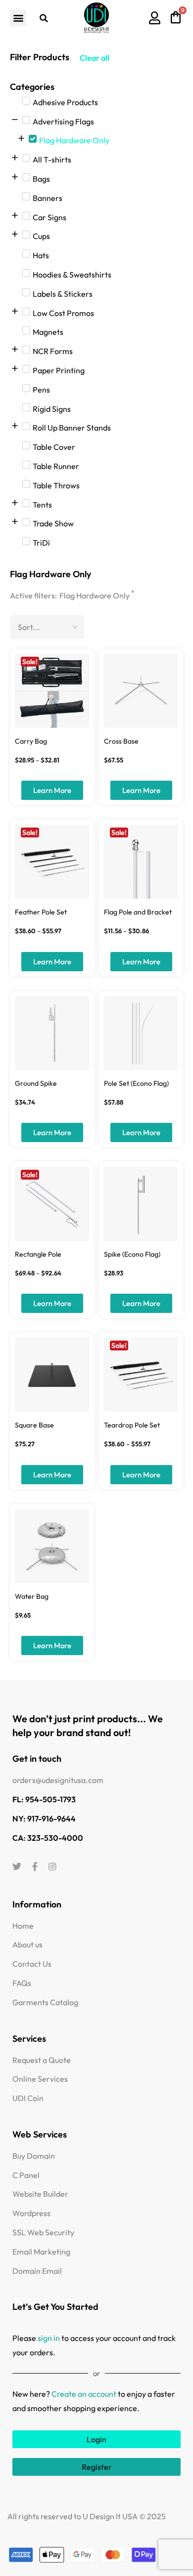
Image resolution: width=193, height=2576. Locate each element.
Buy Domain (34, 2156)
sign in (49, 2338)
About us (27, 1944)
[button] (18, 18)
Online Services (40, 2079)
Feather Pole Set (41, 912)
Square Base (34, 1425)
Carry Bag (31, 741)
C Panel (26, 2175)
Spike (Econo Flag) (132, 1254)
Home (23, 1926)
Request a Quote (42, 2060)
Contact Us (32, 1964)
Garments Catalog (45, 2002)
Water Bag (32, 1596)
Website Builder (40, 2194)
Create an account (84, 2394)
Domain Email (37, 2271)
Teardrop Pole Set (132, 1425)
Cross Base (121, 741)
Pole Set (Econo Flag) (136, 1083)
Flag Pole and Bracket (138, 912)
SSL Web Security (43, 2232)
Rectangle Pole (38, 1254)
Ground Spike (36, 1083)
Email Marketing (41, 2252)
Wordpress (31, 2213)
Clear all (95, 58)
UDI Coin (28, 2098)
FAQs (22, 1983)
